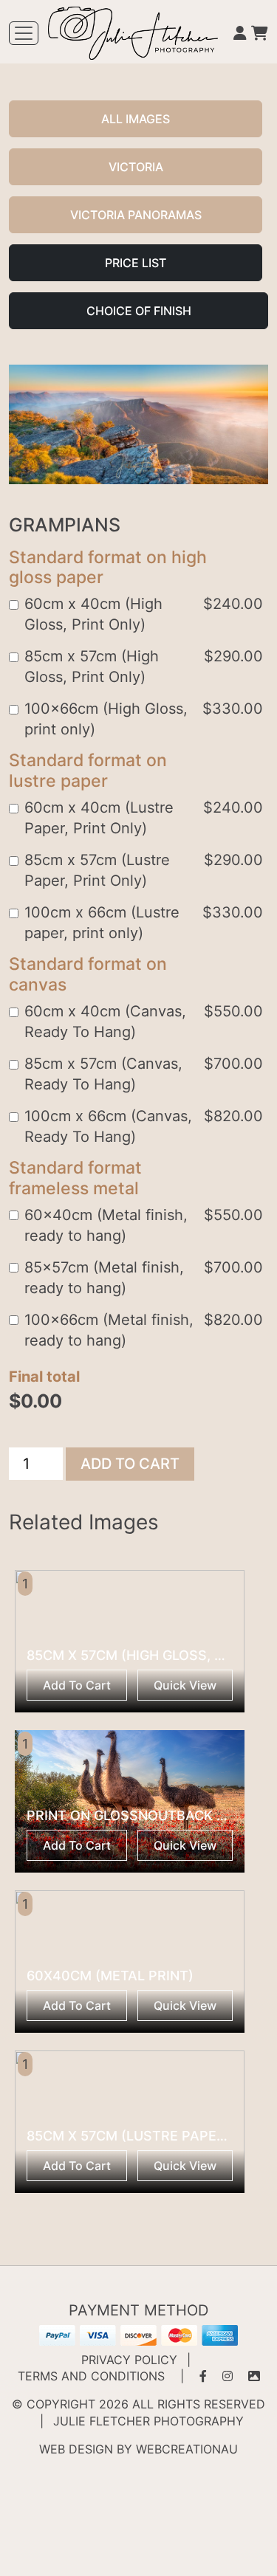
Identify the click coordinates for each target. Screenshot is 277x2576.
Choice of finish (139, 311)
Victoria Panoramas (136, 215)
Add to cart (130, 1464)
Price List (136, 263)
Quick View (185, 1685)
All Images (136, 119)
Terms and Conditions (91, 2376)
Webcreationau (187, 2449)
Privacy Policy (129, 2360)
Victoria (136, 167)
